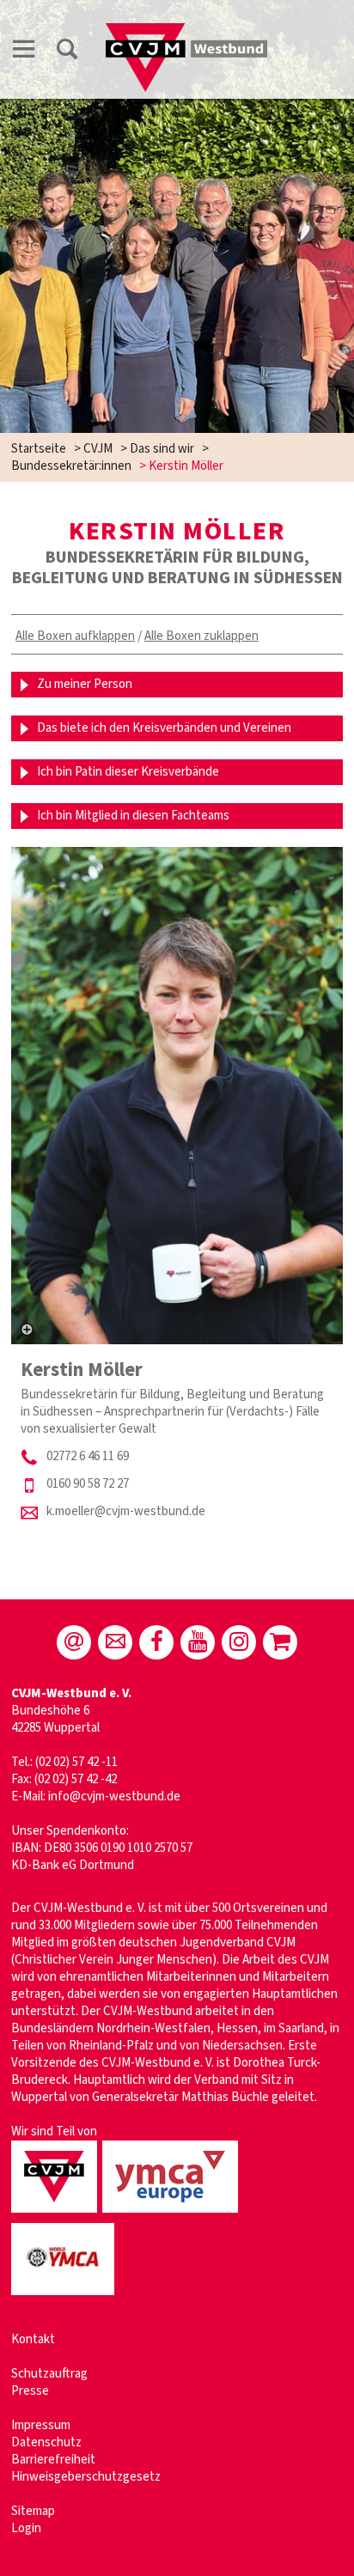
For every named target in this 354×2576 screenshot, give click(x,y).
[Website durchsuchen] (67, 52)
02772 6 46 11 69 (88, 1456)
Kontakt (33, 2339)
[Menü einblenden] (24, 52)
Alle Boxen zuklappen (201, 636)
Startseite (39, 449)
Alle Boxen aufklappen (75, 636)
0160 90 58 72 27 (88, 1484)
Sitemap (33, 2511)
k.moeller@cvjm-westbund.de (126, 1511)
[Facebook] (156, 1642)
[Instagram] (239, 1642)
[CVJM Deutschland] (57, 2214)
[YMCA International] (65, 2296)
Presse (30, 2391)
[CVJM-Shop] (280, 1642)
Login (26, 2528)
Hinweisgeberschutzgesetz (86, 2477)
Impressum (41, 2425)
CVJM (98, 449)
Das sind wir (162, 449)
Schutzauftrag (49, 2374)
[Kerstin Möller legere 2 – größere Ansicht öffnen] (177, 1096)
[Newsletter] (115, 1642)
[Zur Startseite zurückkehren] (186, 31)
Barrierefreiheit (53, 2460)
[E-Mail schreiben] (74, 1642)
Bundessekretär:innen (71, 466)
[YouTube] (198, 1642)
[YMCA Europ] (173, 2214)
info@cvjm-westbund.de (114, 1797)
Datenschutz (46, 2442)
